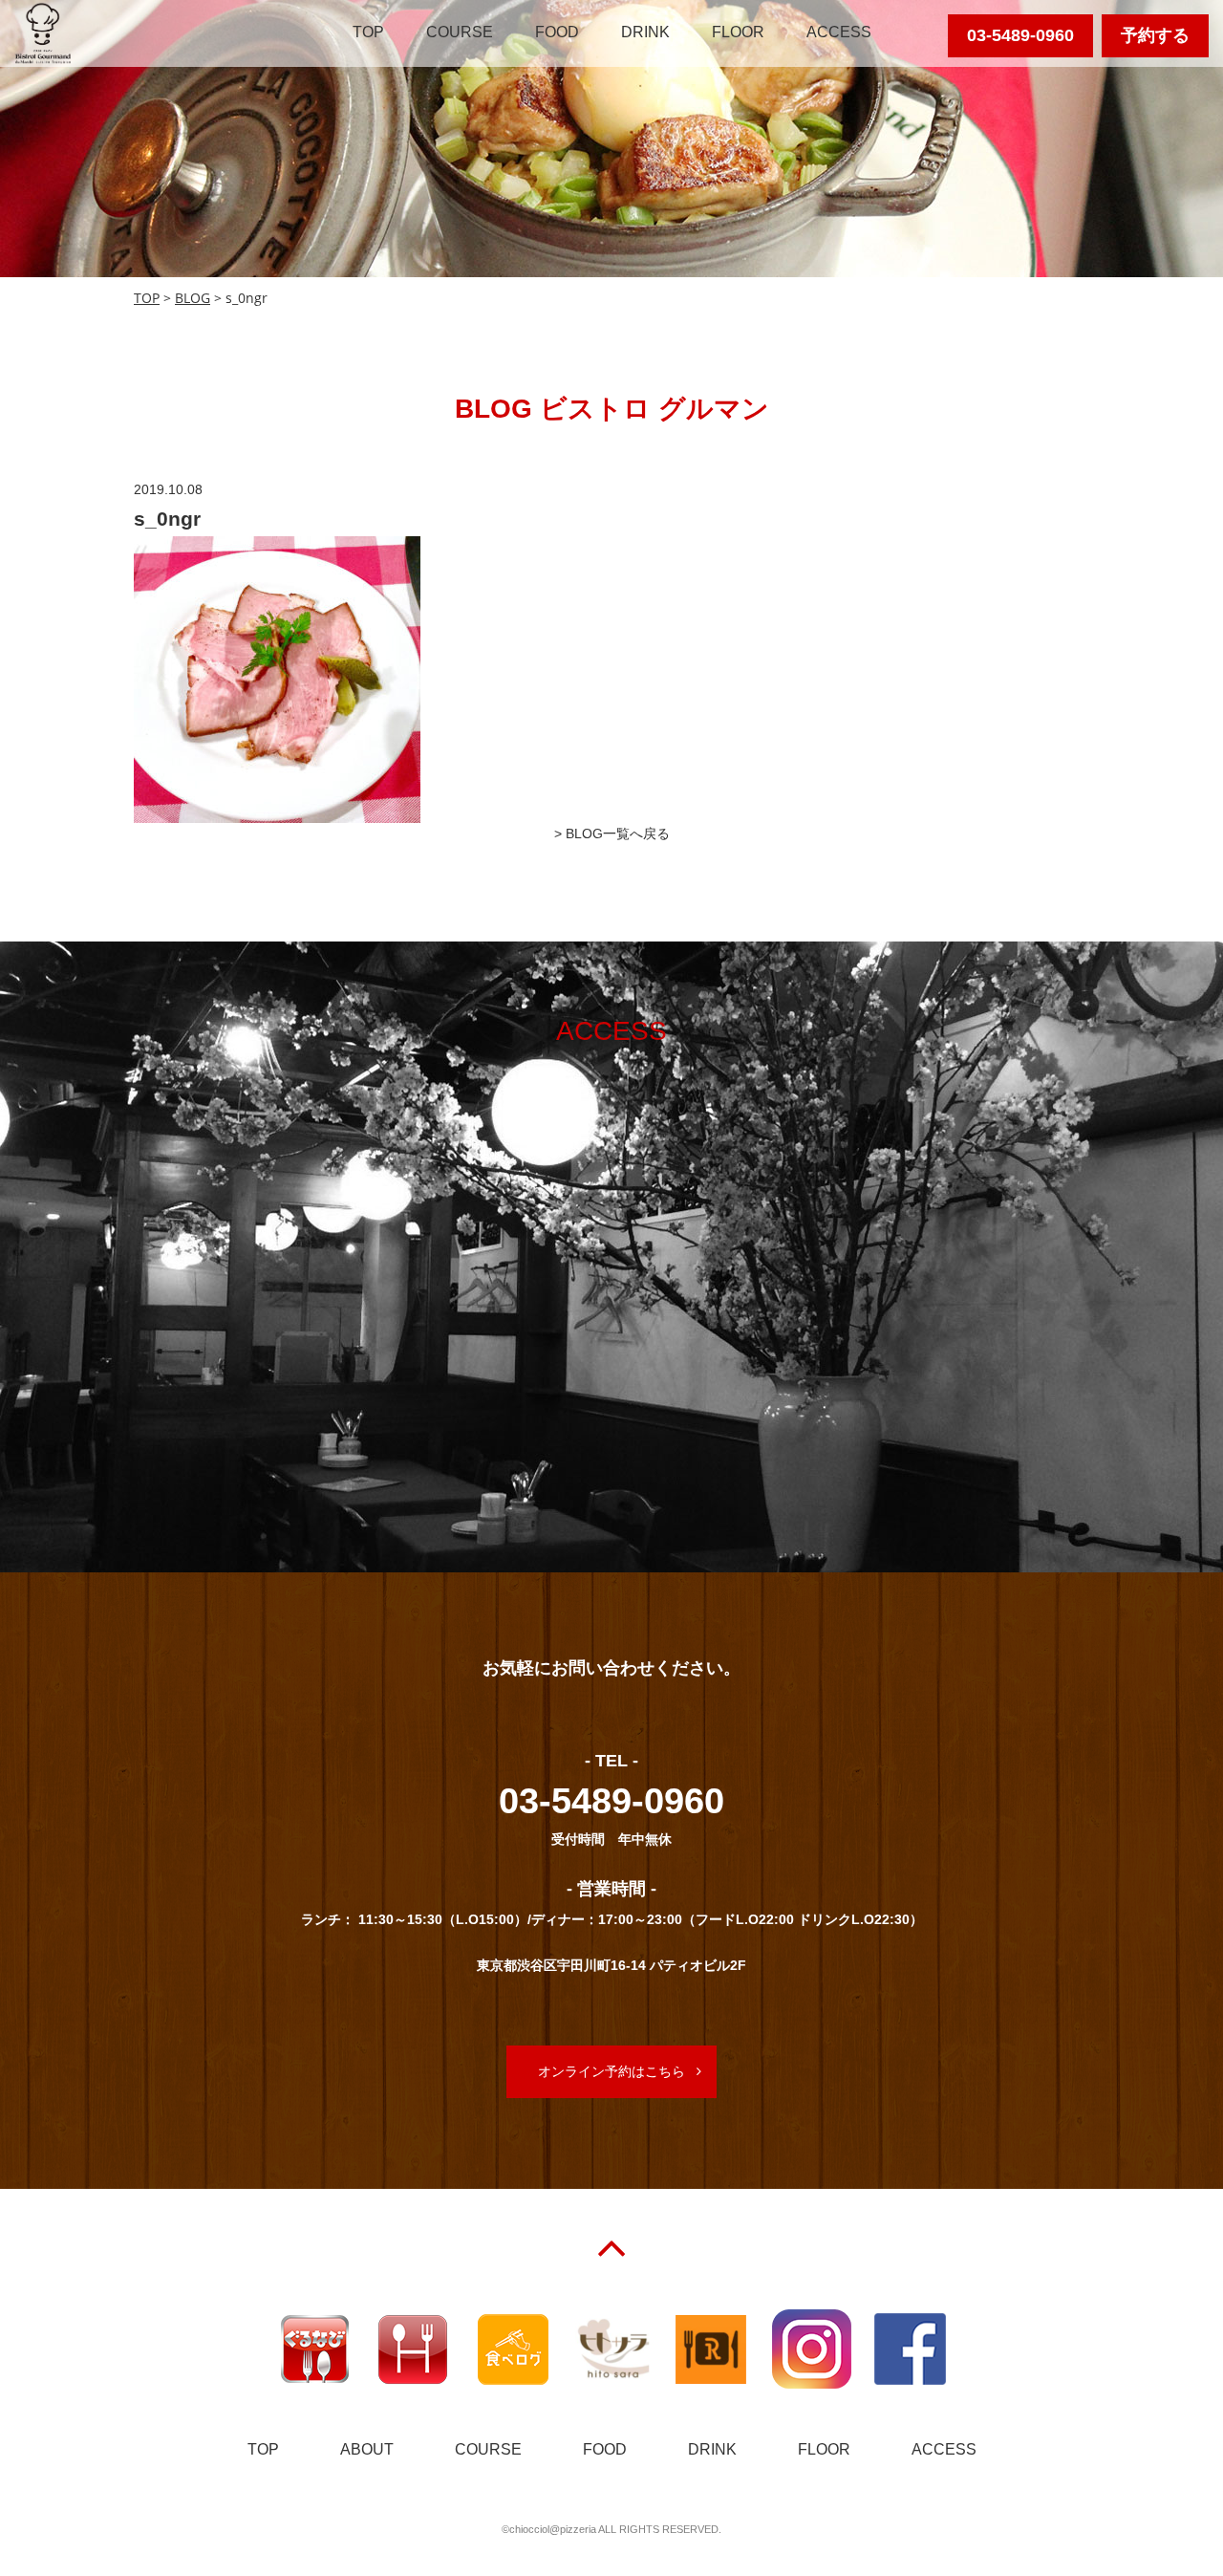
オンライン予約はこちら (611, 2071)
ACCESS (839, 32)
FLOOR (738, 32)
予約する (1155, 35)
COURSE (460, 32)
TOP (368, 32)
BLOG (193, 298)
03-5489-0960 (1020, 35)
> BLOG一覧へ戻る (612, 833)
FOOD (557, 32)
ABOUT (367, 2449)
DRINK (645, 32)
